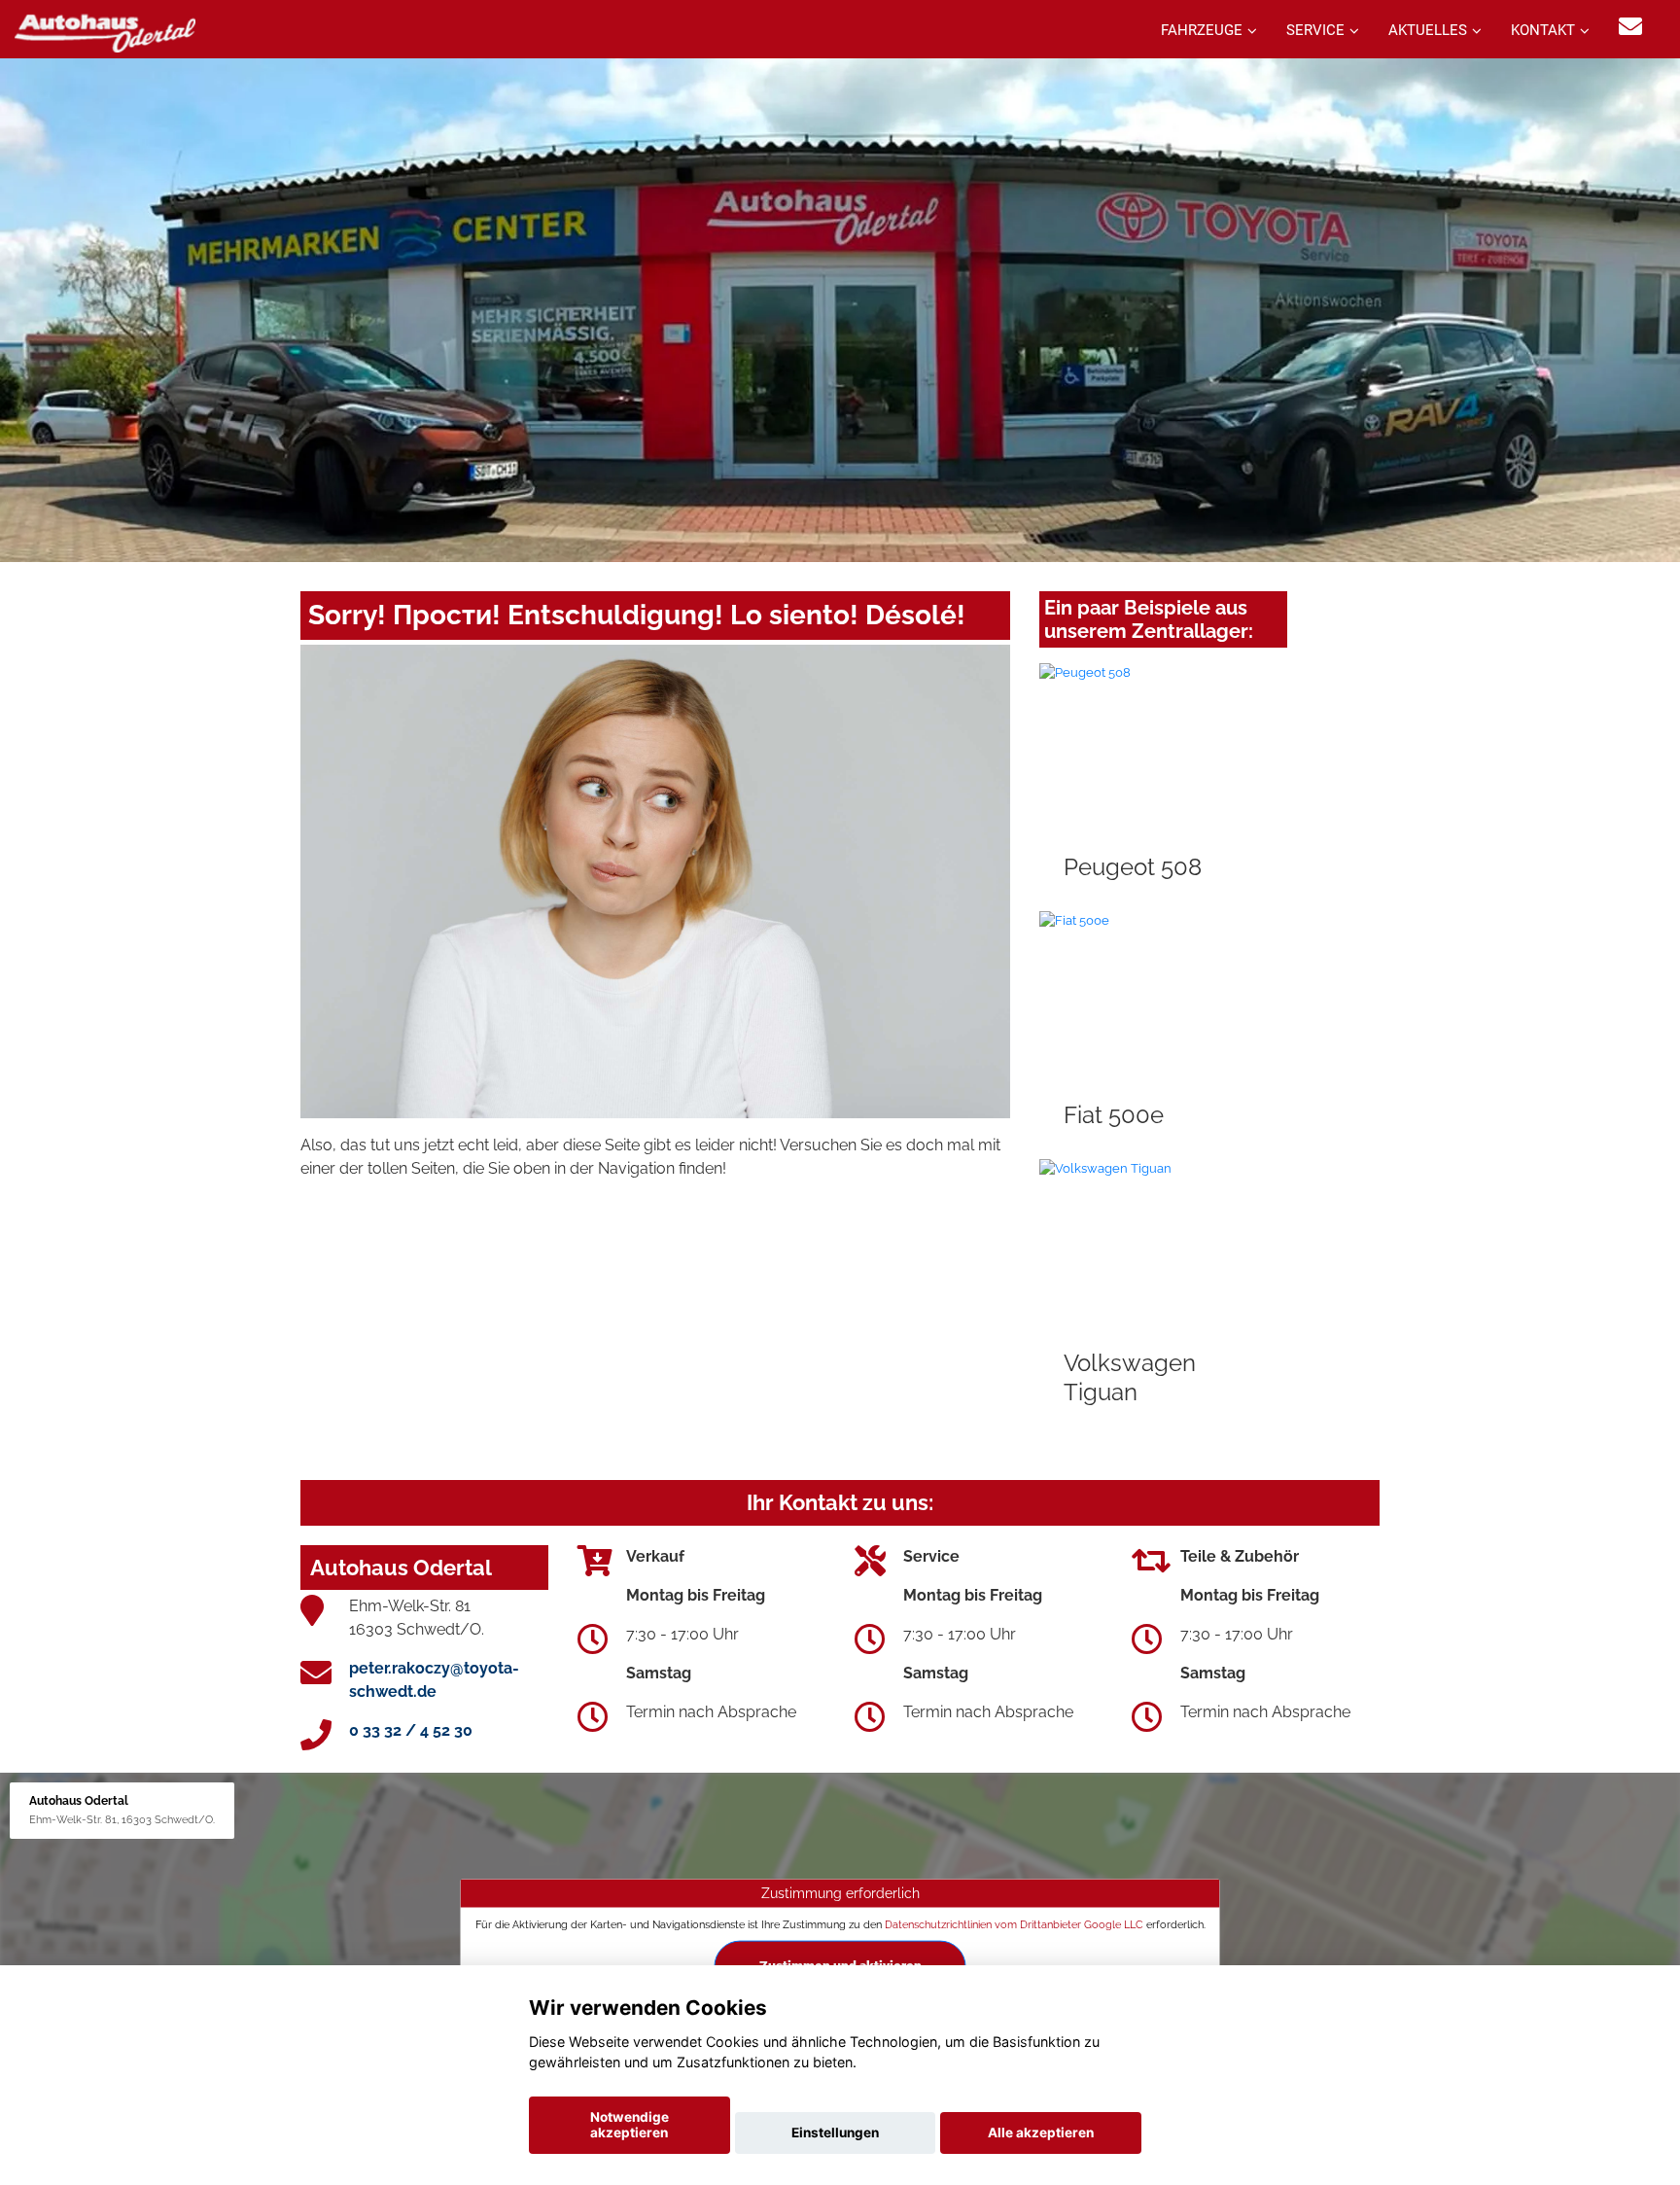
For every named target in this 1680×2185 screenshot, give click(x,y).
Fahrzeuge (1202, 30)
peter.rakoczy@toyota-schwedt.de (434, 1680)
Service (1315, 30)
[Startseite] (105, 32)
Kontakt (1543, 30)
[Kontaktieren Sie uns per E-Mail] (1630, 27)
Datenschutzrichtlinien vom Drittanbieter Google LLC (1014, 1924)
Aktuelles (1428, 30)
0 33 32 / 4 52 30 (411, 1730)
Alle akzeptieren (1041, 2132)
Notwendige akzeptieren (630, 2125)
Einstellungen (835, 2132)
